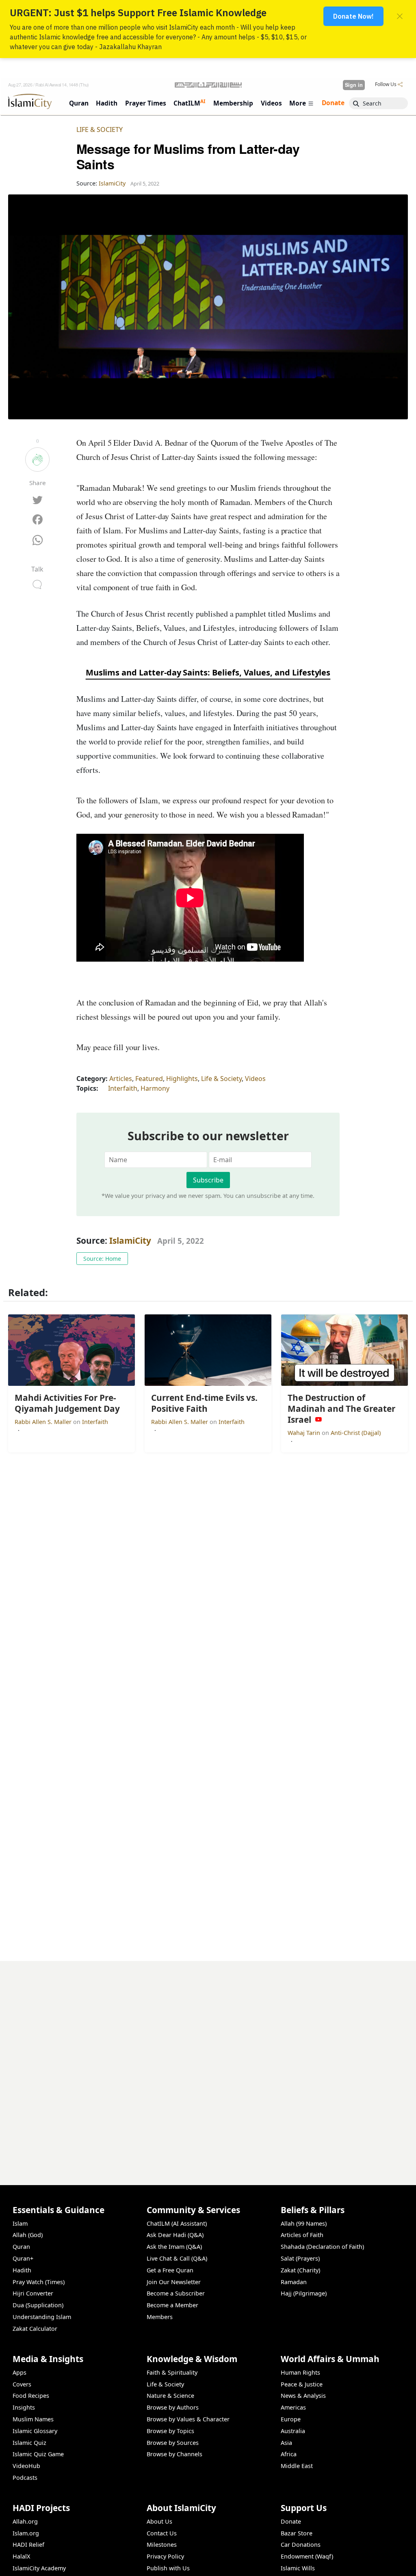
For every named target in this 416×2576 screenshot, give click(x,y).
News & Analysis (303, 2396)
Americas (293, 2407)
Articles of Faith (302, 2235)
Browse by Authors (173, 2407)
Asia (286, 2443)
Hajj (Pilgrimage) (304, 2293)
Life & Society (100, 129)
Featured (149, 1079)
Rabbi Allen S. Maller (44, 1422)
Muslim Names (33, 2419)
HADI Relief (28, 2545)
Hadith (22, 2270)
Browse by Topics (170, 2431)
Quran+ (23, 2258)
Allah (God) (28, 2235)
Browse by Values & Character (188, 2419)
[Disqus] (208, 2063)
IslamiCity (131, 1241)
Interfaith (123, 1088)
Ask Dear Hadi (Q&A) (175, 2235)
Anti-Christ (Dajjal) (356, 1433)
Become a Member (172, 2305)
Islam (20, 2223)
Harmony (155, 1088)
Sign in (354, 85)
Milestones (162, 2545)
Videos (255, 1079)
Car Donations (301, 2545)
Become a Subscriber (176, 2293)
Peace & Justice (302, 2384)
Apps (19, 2372)
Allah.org (25, 2521)
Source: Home (102, 1259)
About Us (159, 2521)
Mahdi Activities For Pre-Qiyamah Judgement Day (329, 2563)
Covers (22, 2384)
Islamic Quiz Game (38, 2454)
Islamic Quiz (29, 2443)
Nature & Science (170, 2396)
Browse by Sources (173, 2443)
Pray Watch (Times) (39, 2282)
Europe (291, 2419)
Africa (289, 2454)
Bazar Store (297, 2533)
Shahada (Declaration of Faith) (322, 2247)
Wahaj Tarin (305, 1433)
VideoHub (26, 2466)
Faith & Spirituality (172, 2372)
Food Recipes (31, 2396)
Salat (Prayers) (300, 2258)
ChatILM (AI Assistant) (177, 2223)
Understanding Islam (42, 2317)
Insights (24, 2407)
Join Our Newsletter (174, 2282)
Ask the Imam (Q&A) (174, 2247)
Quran (21, 2247)
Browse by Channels (174, 2454)
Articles (121, 1079)
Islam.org (26, 2533)
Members (160, 2317)
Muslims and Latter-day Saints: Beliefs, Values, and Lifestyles (208, 672)
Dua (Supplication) (38, 2305)
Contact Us (162, 2533)
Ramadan (294, 2282)
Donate (291, 2521)
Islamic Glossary (35, 2431)
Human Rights (300, 2372)
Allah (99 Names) (304, 2223)
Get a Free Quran (170, 2270)
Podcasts (25, 2478)
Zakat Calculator (35, 2329)
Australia (293, 2431)
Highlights (182, 1079)
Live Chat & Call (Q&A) (177, 2258)
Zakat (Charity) (300, 2270)
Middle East (297, 2466)
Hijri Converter (33, 2293)
